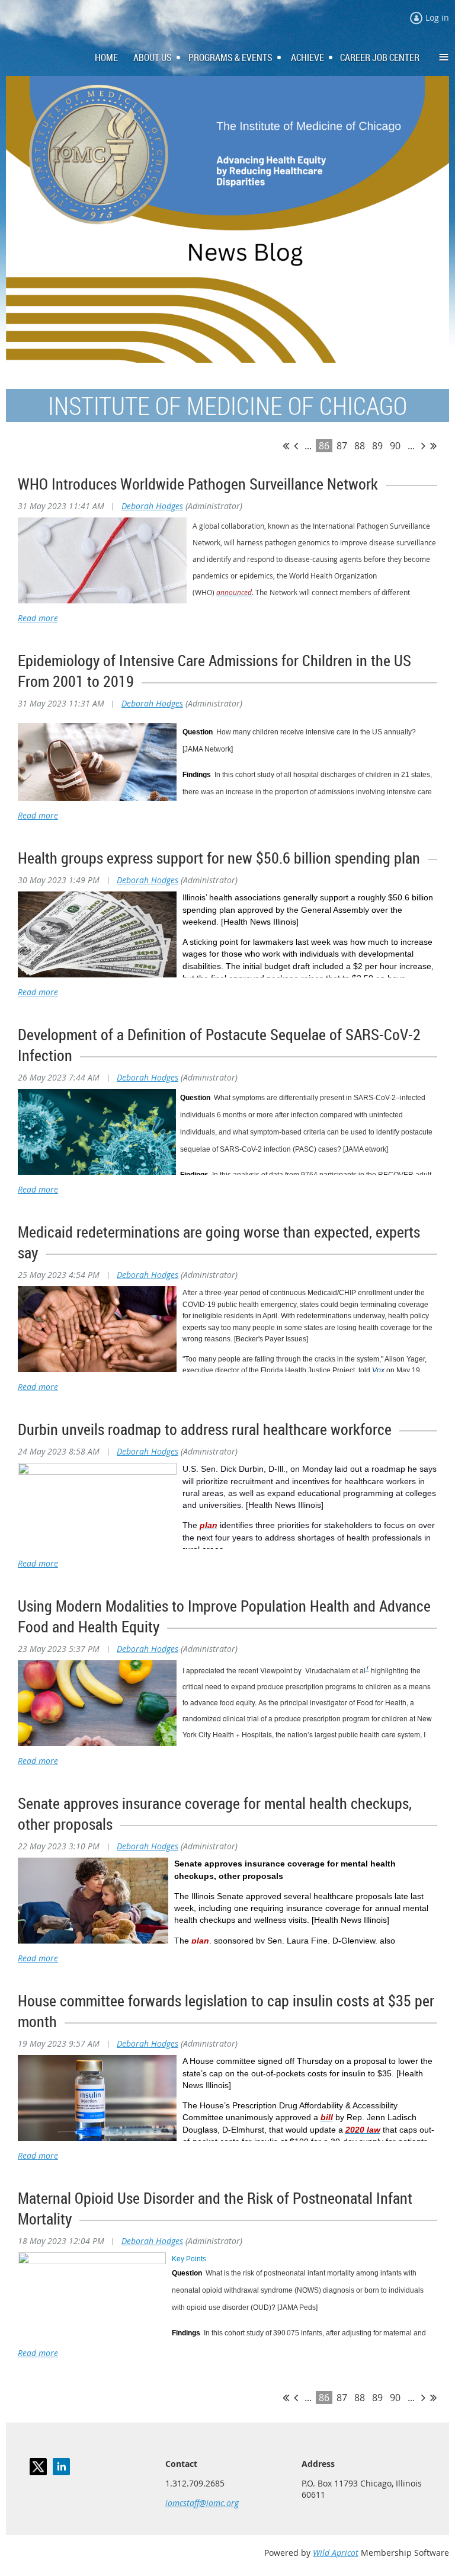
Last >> (433, 446)
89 (377, 446)
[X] (38, 2467)
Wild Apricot (336, 2553)
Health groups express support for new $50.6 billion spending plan (219, 858)
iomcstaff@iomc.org (202, 2503)
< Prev (296, 446)
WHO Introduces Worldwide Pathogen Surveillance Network (198, 484)
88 (360, 446)
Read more (38, 618)
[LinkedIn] (61, 2467)
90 (395, 446)
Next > (423, 446)
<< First (286, 446)
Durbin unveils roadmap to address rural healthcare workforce (205, 1429)
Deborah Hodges (152, 506)
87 (342, 446)
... (308, 446)
